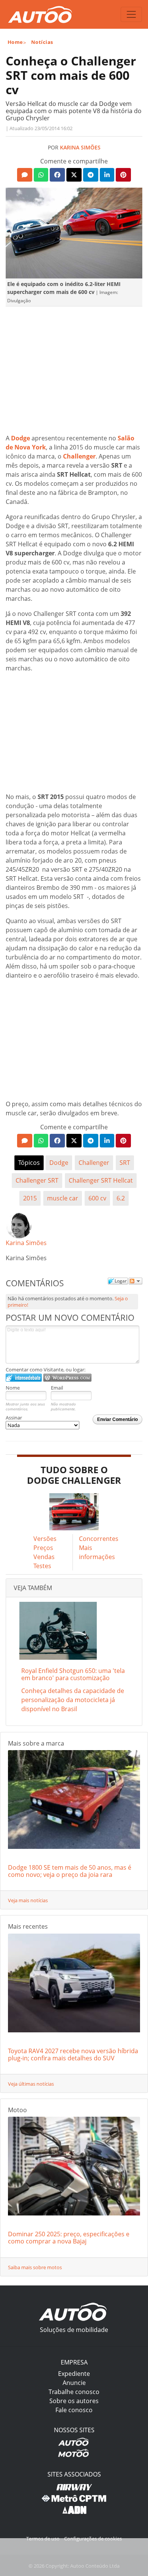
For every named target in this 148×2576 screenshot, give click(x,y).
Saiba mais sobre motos (35, 2267)
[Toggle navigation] (131, 14)
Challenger (79, 456)
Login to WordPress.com (67, 1378)
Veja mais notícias (28, 1900)
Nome (13, 1388)
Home (15, 42)
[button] (25, 175)
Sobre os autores (74, 2401)
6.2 (121, 1198)
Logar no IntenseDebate (24, 1378)
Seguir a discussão (135, 1281)
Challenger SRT (37, 1180)
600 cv (97, 1198)
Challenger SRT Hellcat (101, 1180)
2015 (30, 1198)
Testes (42, 1566)
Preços (43, 1548)
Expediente (74, 2374)
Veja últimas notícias (31, 2084)
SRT (125, 1163)
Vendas (44, 1557)
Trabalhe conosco (74, 2392)
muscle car (63, 1198)
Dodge (20, 438)
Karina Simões (80, 147)
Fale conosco (74, 2410)
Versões (45, 1539)
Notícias (42, 42)
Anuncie (74, 2383)
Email (57, 1388)
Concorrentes (99, 1539)
